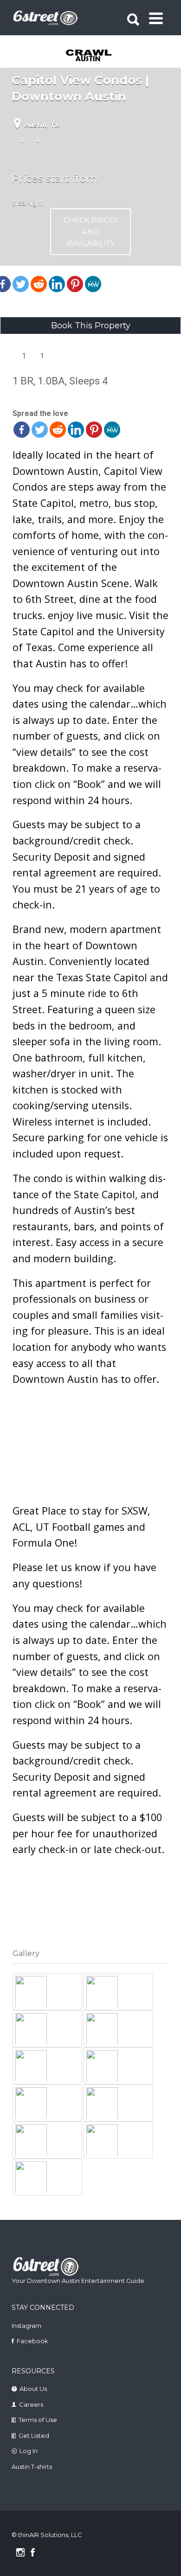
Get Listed (34, 2435)
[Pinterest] (75, 284)
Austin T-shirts (32, 2467)
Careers (31, 2404)
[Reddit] (39, 284)
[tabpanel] (92, 56)
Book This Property (91, 326)
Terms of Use (38, 2420)
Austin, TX (42, 125)
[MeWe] (93, 284)
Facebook (32, 2341)
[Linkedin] (57, 284)
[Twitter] (21, 284)
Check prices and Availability (91, 232)
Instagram (26, 2326)
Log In (29, 2451)
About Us (33, 2389)
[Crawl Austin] (92, 56)
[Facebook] (22, 430)
